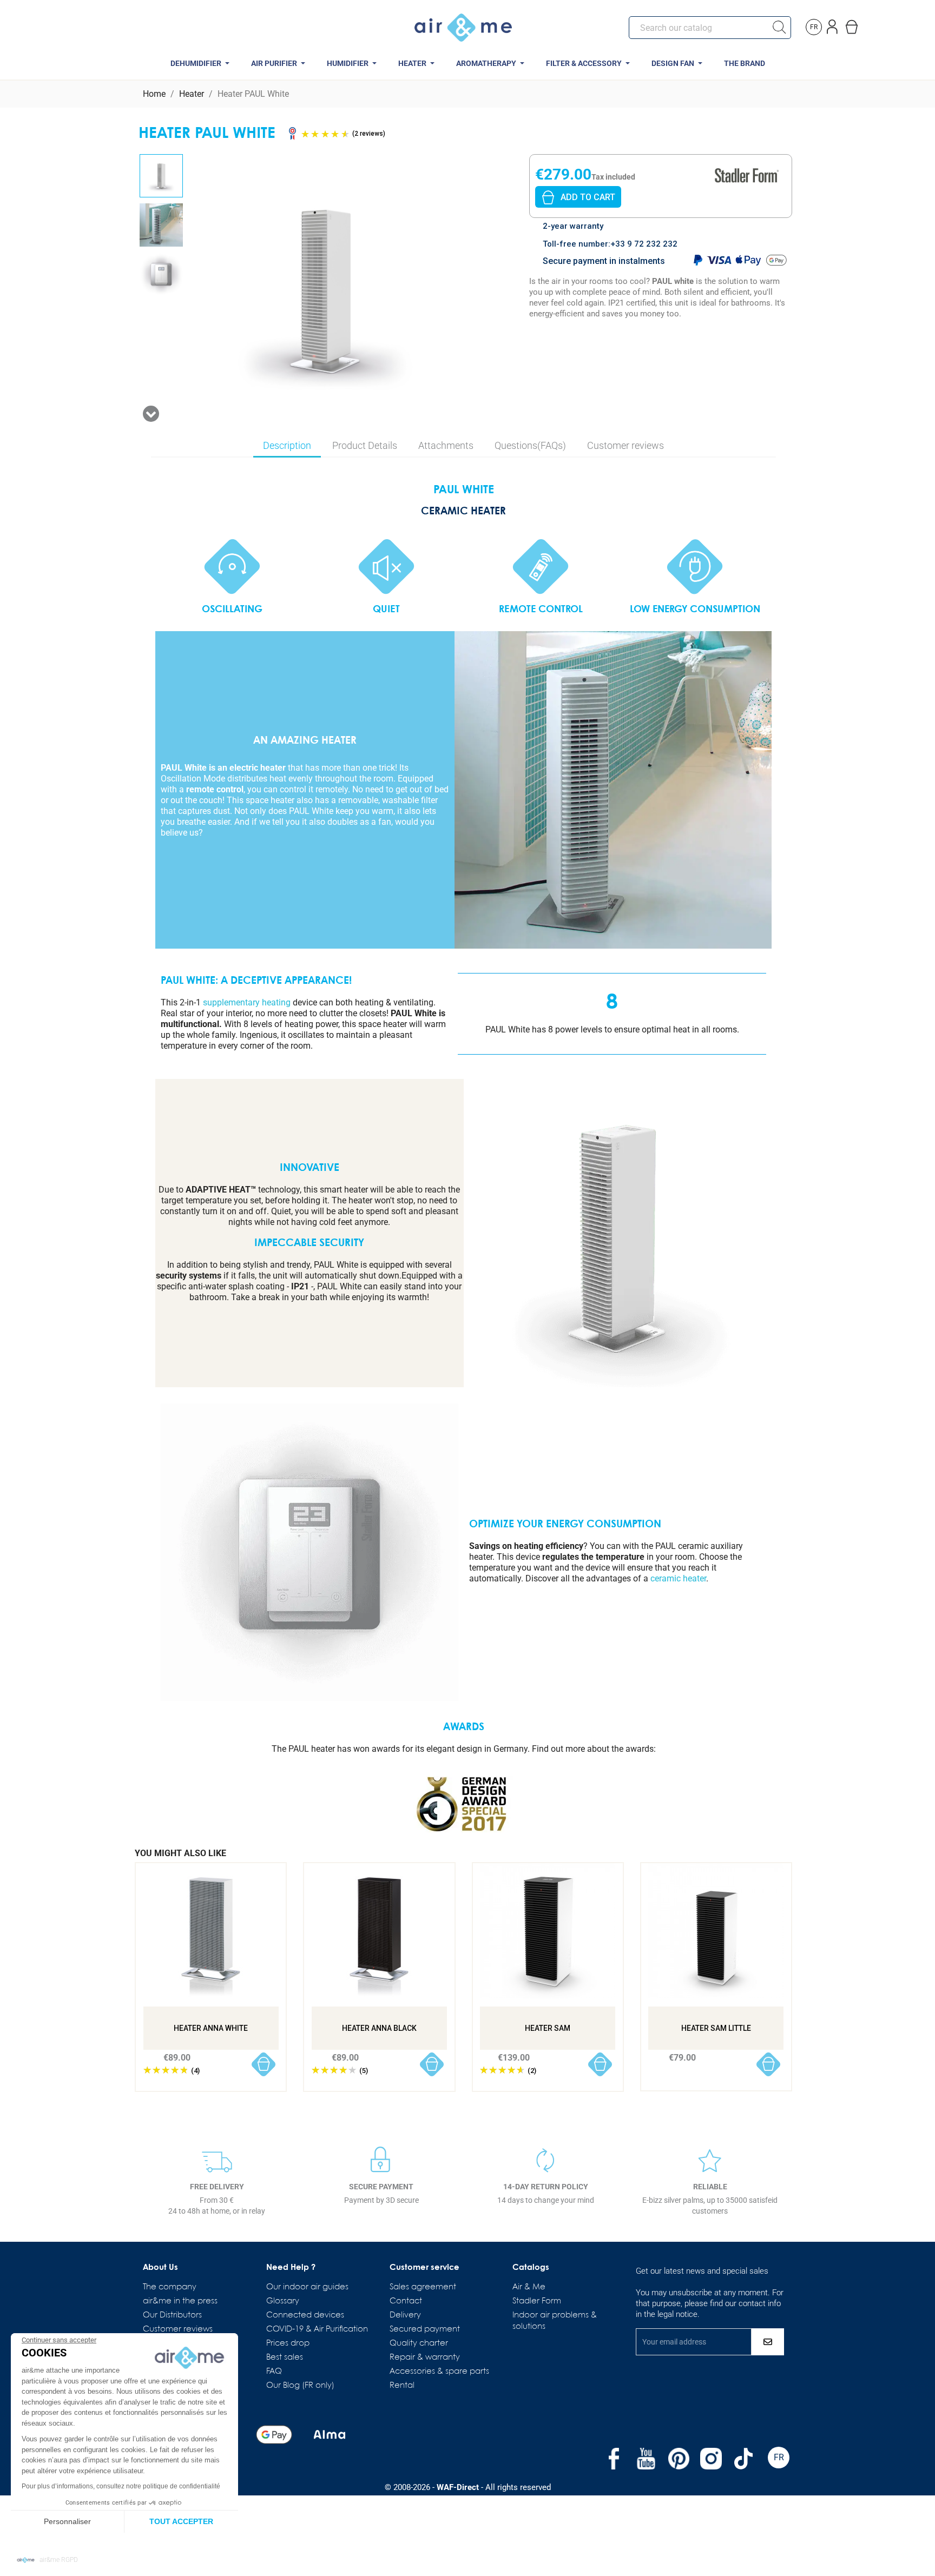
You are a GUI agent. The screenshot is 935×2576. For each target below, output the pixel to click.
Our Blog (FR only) (300, 2386)
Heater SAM (548, 2028)
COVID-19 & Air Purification (317, 2329)
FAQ (274, 2372)
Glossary (283, 2301)
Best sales (285, 2358)
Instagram (711, 2459)
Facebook (614, 2459)
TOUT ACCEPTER (181, 2521)
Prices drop (288, 2343)
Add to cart (588, 197)
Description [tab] (287, 445)
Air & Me (529, 2287)
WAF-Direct (458, 2487)
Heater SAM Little (716, 2028)
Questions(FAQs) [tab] (530, 445)
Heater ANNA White (211, 2028)
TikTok (743, 2459)
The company (170, 2287)
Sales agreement (423, 2287)
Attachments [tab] (446, 445)
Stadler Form (537, 2301)
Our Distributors (172, 2315)
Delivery (405, 2315)
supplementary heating (247, 1002)
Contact (406, 2301)
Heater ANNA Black (379, 2028)
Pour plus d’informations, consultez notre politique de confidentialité (121, 2486)
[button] (47, 2560)
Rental (402, 2386)
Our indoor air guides (307, 2287)
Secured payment (425, 2329)
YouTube (646, 2459)
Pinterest (679, 2459)
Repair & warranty (425, 2358)
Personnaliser (67, 2521)
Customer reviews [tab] (625, 445)
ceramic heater (678, 1578)
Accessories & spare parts (439, 2372)
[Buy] (264, 2065)
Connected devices (305, 2315)
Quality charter (419, 2343)
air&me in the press (180, 2301)
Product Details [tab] (365, 445)
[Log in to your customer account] (833, 25)
